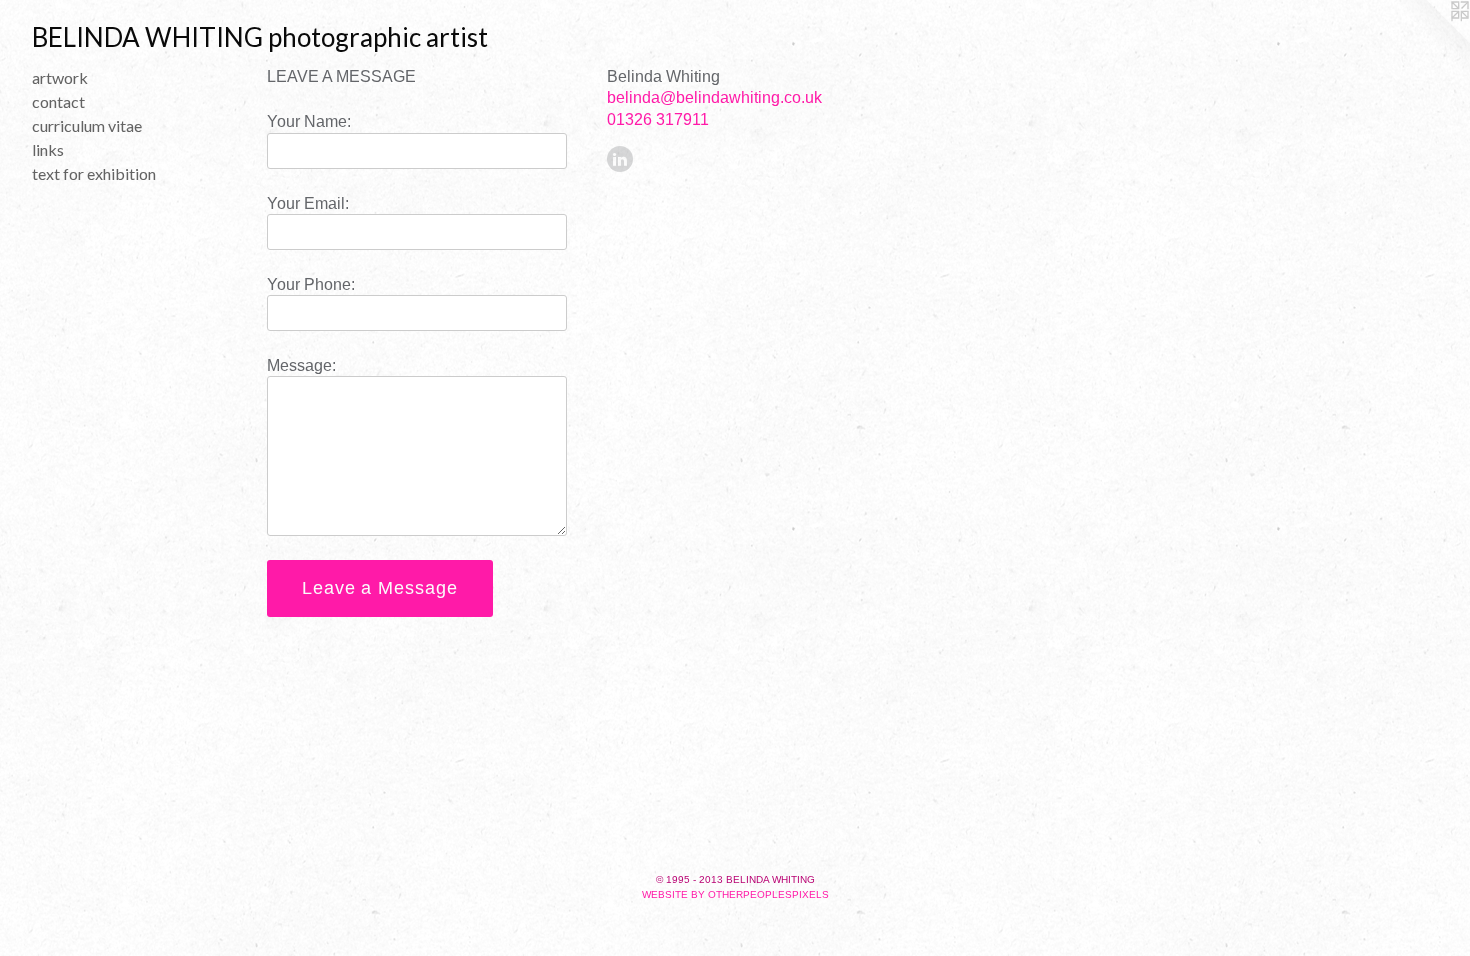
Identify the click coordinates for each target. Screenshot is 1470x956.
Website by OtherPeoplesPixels (735, 894)
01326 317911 (658, 119)
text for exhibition (94, 173)
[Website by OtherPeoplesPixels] (1430, 40)
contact (58, 101)
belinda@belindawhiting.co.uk (714, 97)
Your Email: (308, 203)
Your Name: (309, 121)
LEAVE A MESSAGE (341, 76)
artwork (60, 77)
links (48, 149)
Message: (301, 365)
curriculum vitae (87, 125)
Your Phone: (311, 284)
